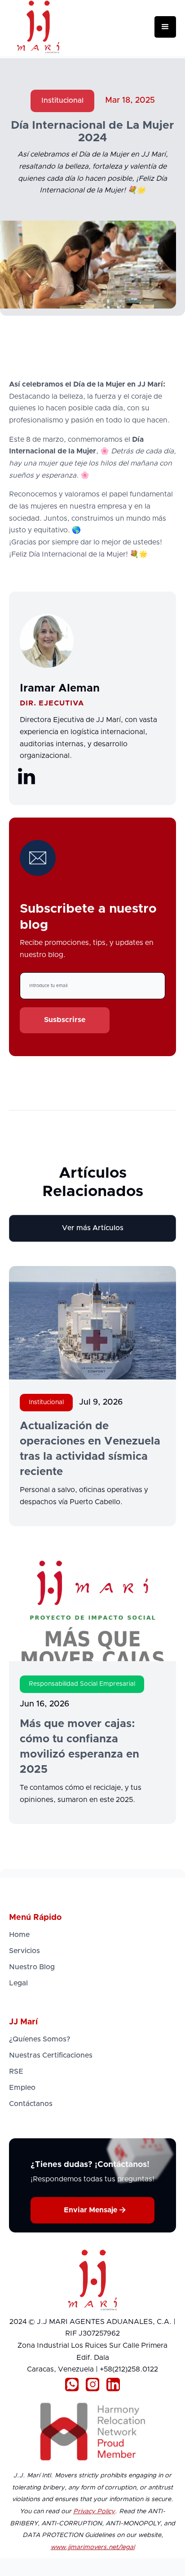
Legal (18, 1983)
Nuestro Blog (32, 1967)
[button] (165, 27)
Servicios (24, 1951)
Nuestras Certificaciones (51, 2055)
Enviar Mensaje (95, 2210)
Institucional (62, 100)
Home (19, 1935)
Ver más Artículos (93, 1228)
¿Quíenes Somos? (40, 2039)
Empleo (22, 2088)
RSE (16, 2071)
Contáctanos (31, 2104)
